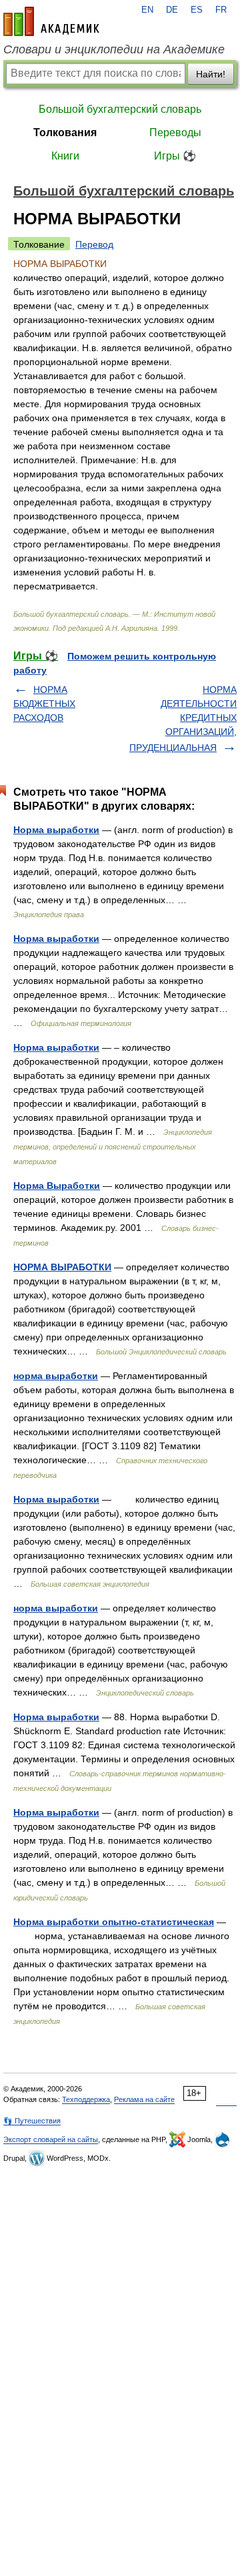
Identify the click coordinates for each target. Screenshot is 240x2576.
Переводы (175, 133)
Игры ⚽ (175, 156)
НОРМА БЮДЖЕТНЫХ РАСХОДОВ (44, 704)
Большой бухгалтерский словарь (120, 109)
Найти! (211, 74)
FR (221, 10)
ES (197, 10)
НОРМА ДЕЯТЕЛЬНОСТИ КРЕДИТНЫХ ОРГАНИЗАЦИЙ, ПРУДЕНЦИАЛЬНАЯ (183, 719)
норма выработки (56, 1376)
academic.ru (51, 21)
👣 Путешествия (32, 2121)
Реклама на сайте (144, 2099)
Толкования (65, 133)
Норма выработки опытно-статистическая (114, 1922)
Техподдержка (86, 2099)
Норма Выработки (57, 1186)
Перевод (94, 244)
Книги (65, 156)
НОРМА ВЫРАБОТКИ (62, 1267)
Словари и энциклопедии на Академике (114, 49)
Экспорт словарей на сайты (51, 2139)
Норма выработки (56, 830)
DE (172, 10)
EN (147, 10)
